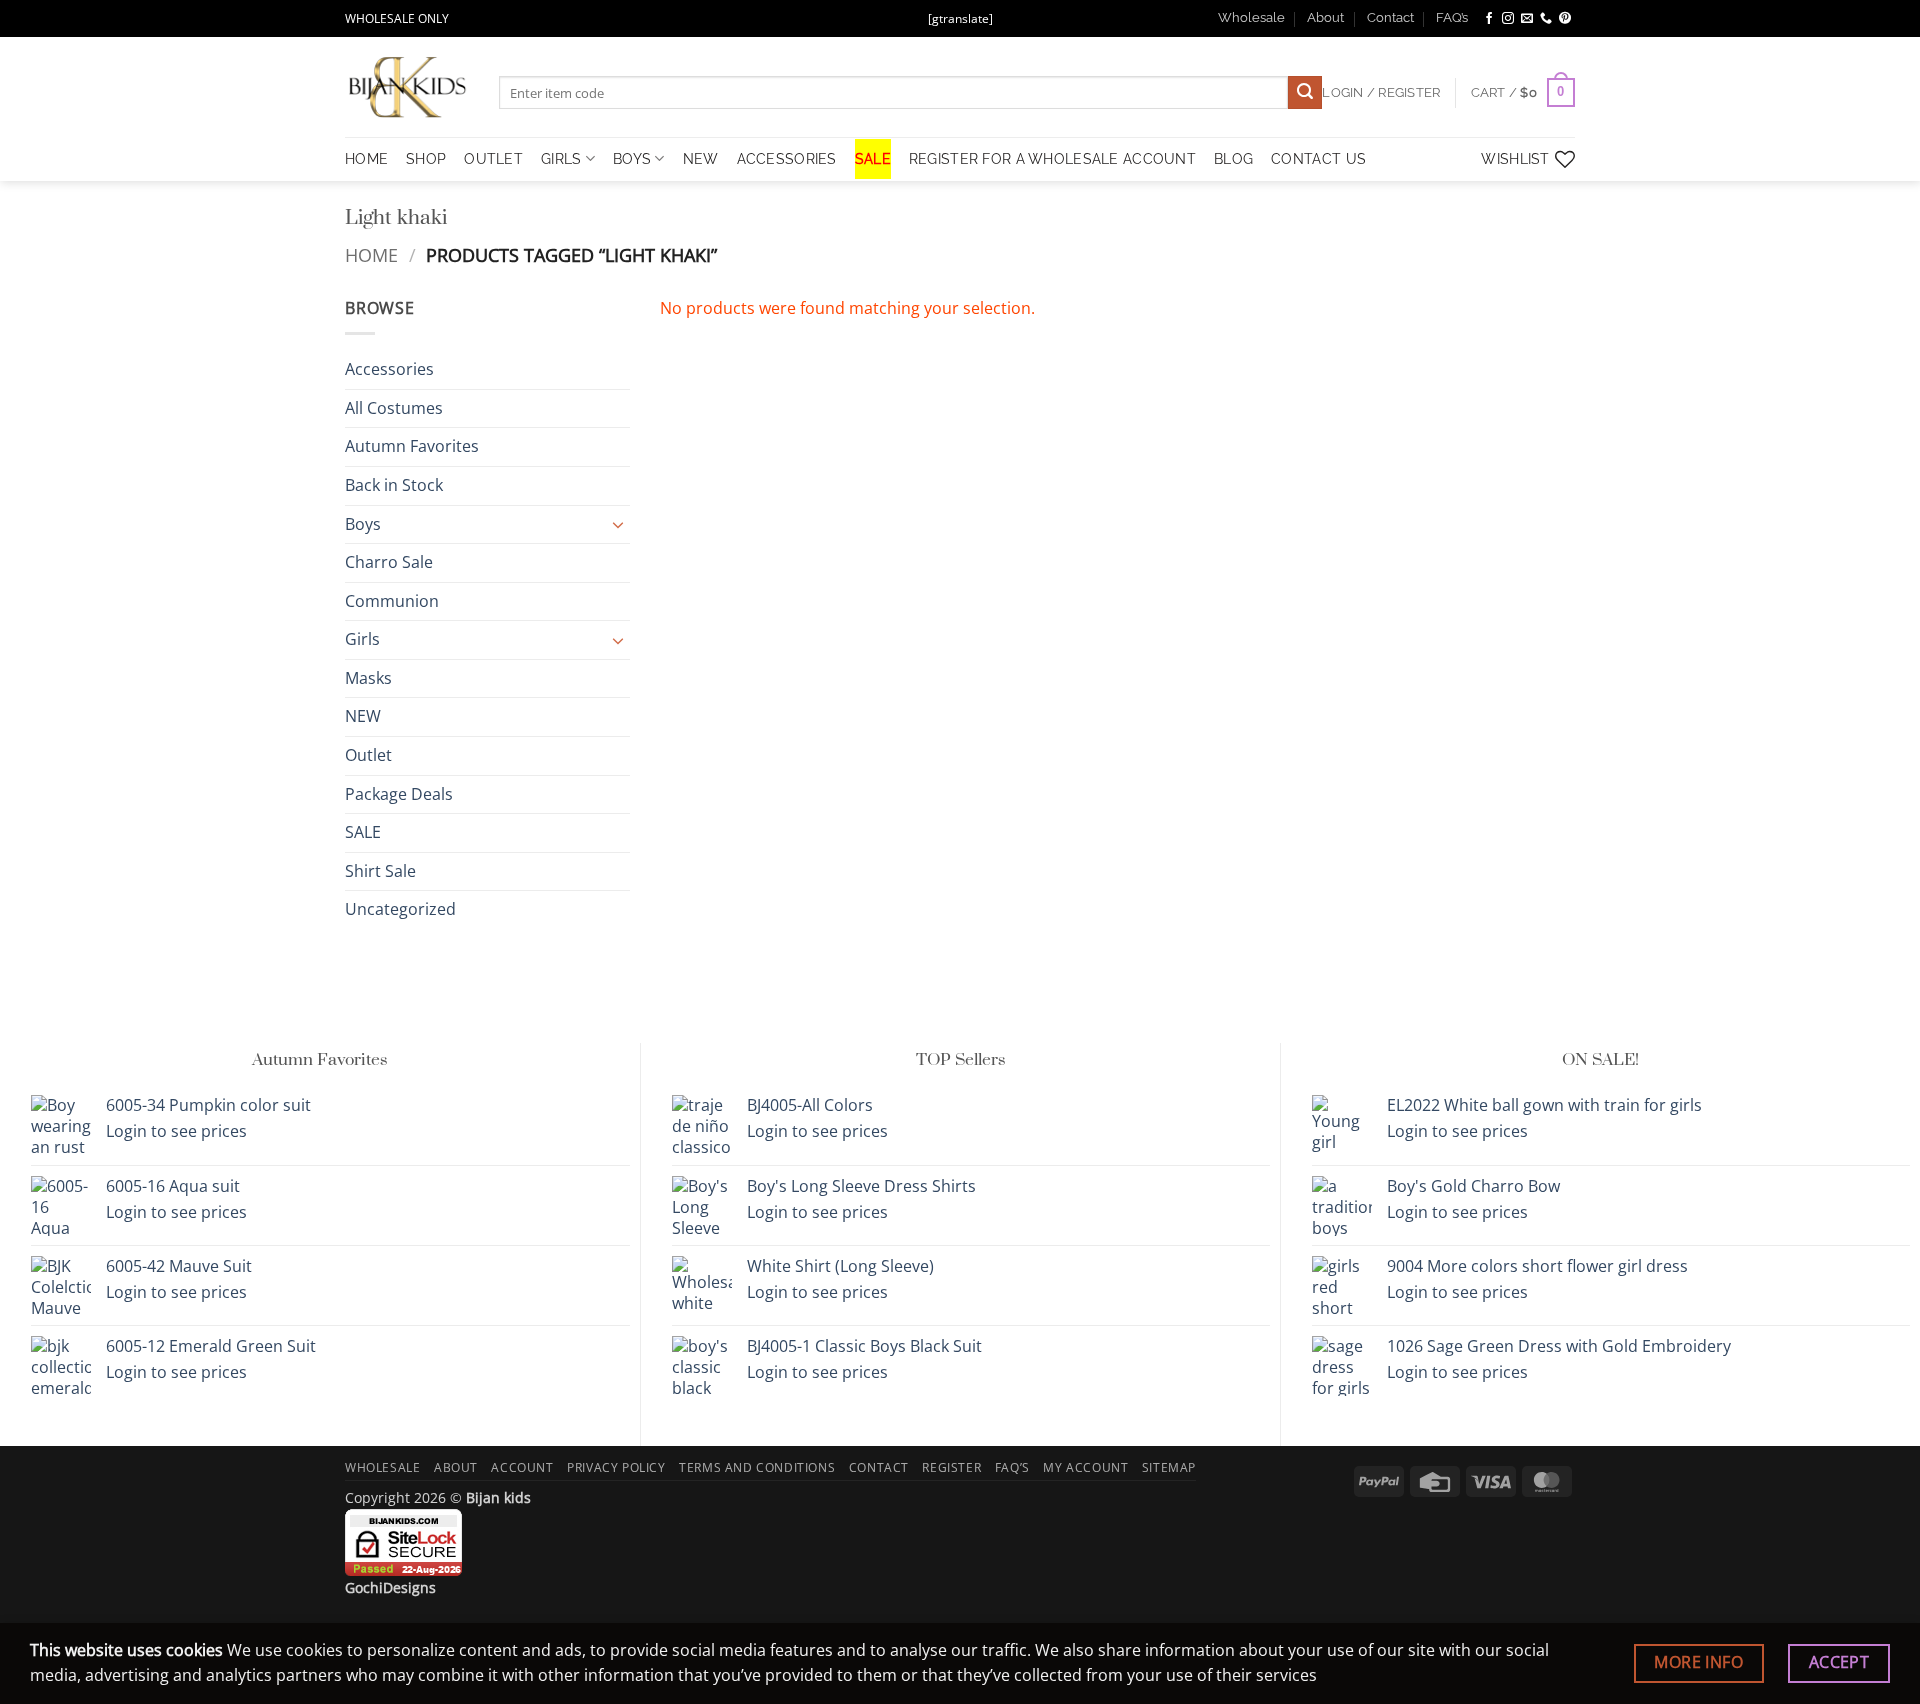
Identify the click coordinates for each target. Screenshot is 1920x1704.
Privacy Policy (616, 1467)
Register (951, 1467)
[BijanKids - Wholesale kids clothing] (407, 87)
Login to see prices (176, 1131)
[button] (1523, 93)
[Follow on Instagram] (1508, 19)
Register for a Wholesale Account (1052, 158)
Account (522, 1467)
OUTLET (493, 158)
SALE (873, 158)
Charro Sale (389, 562)
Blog (1233, 158)
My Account (1085, 1467)
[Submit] (1305, 93)
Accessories (787, 158)
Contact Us (1318, 158)
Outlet (368, 755)
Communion (392, 601)
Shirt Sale (380, 871)
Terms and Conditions (757, 1467)
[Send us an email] (1527, 19)
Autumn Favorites (412, 447)
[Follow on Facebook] (1489, 19)
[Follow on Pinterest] (1565, 19)
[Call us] (1546, 19)
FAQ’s (1452, 17)
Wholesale (1251, 17)
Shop (426, 158)
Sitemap (1169, 1467)
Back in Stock (394, 485)
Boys (632, 158)
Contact (1390, 17)
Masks (368, 678)
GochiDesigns (390, 1587)
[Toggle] (618, 524)
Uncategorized (400, 910)
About (1325, 17)
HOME (366, 158)
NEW (701, 158)
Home (371, 254)
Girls (561, 158)
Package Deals (399, 794)
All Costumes (394, 408)
